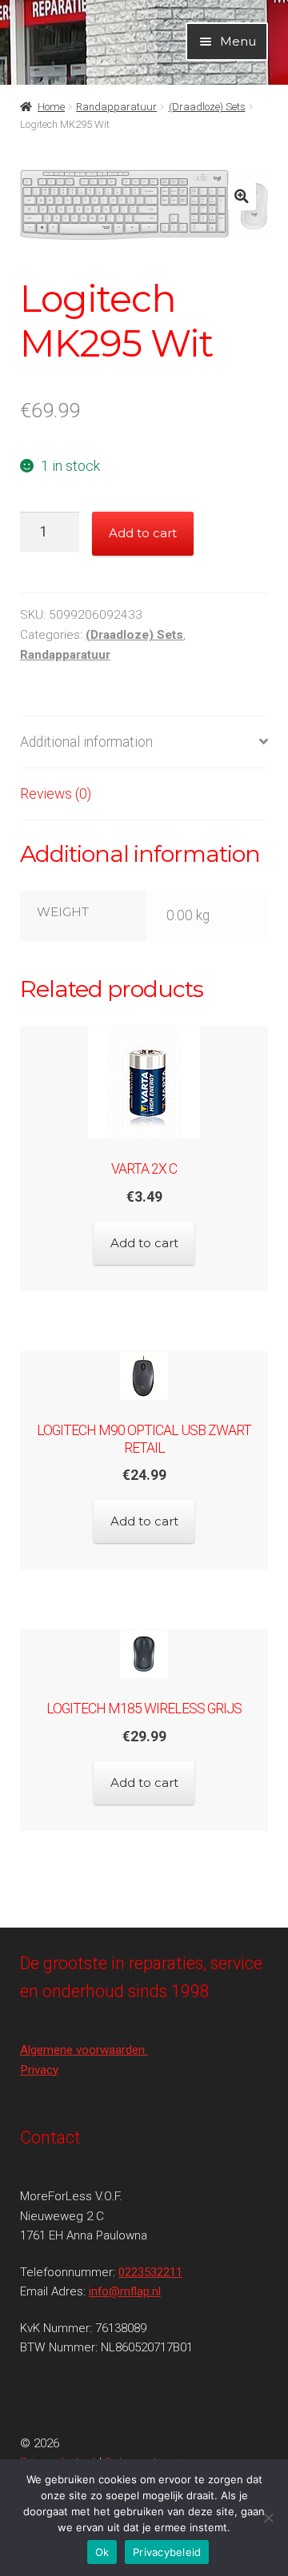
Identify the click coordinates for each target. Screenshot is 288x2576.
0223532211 (150, 2272)
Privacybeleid (167, 2552)
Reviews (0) (56, 794)
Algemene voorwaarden (84, 2050)
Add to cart (143, 533)
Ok (102, 2552)
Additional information (86, 742)
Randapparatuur (116, 107)
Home (51, 107)
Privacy (39, 2070)
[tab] (144, 742)
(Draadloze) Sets (207, 107)
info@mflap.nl (125, 2291)
